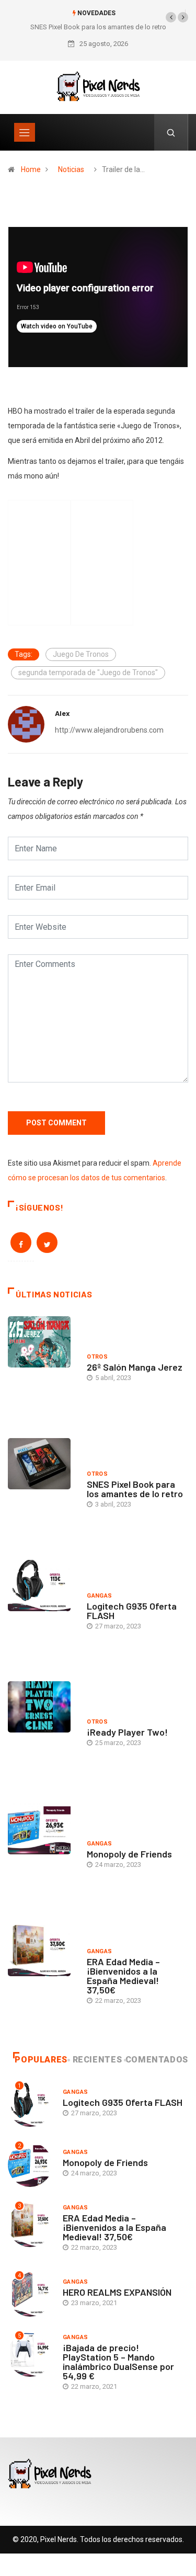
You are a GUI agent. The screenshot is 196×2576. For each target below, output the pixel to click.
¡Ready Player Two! (127, 1732)
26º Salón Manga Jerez (135, 1367)
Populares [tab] (41, 2060)
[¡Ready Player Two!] (42, 1734)
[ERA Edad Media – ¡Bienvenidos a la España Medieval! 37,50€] (42, 1978)
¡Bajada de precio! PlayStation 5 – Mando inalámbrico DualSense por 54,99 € (118, 2362)
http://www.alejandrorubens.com (109, 730)
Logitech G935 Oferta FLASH (132, 1611)
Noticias (71, 169)
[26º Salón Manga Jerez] (42, 1369)
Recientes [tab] (97, 2060)
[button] (171, 17)
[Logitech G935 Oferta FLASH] (42, 1613)
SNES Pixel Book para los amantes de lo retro (98, 27)
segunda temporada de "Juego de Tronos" (88, 673)
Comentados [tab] (157, 2060)
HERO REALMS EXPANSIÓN (117, 2292)
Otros (97, 1357)
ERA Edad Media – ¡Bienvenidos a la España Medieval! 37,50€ (123, 1976)
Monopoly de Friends (129, 1854)
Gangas (100, 1596)
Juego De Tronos (81, 654)
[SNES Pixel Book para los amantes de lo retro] (42, 1491)
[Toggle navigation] (25, 132)
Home (31, 169)
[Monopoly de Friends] (42, 1856)
